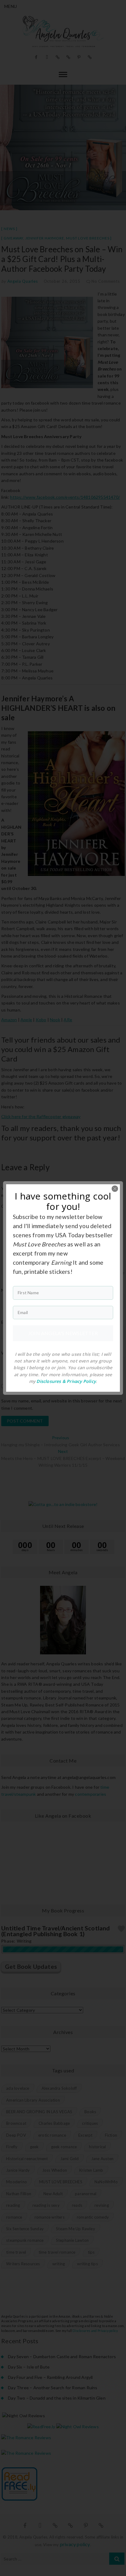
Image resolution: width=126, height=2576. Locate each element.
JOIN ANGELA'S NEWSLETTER (63, 1333)
